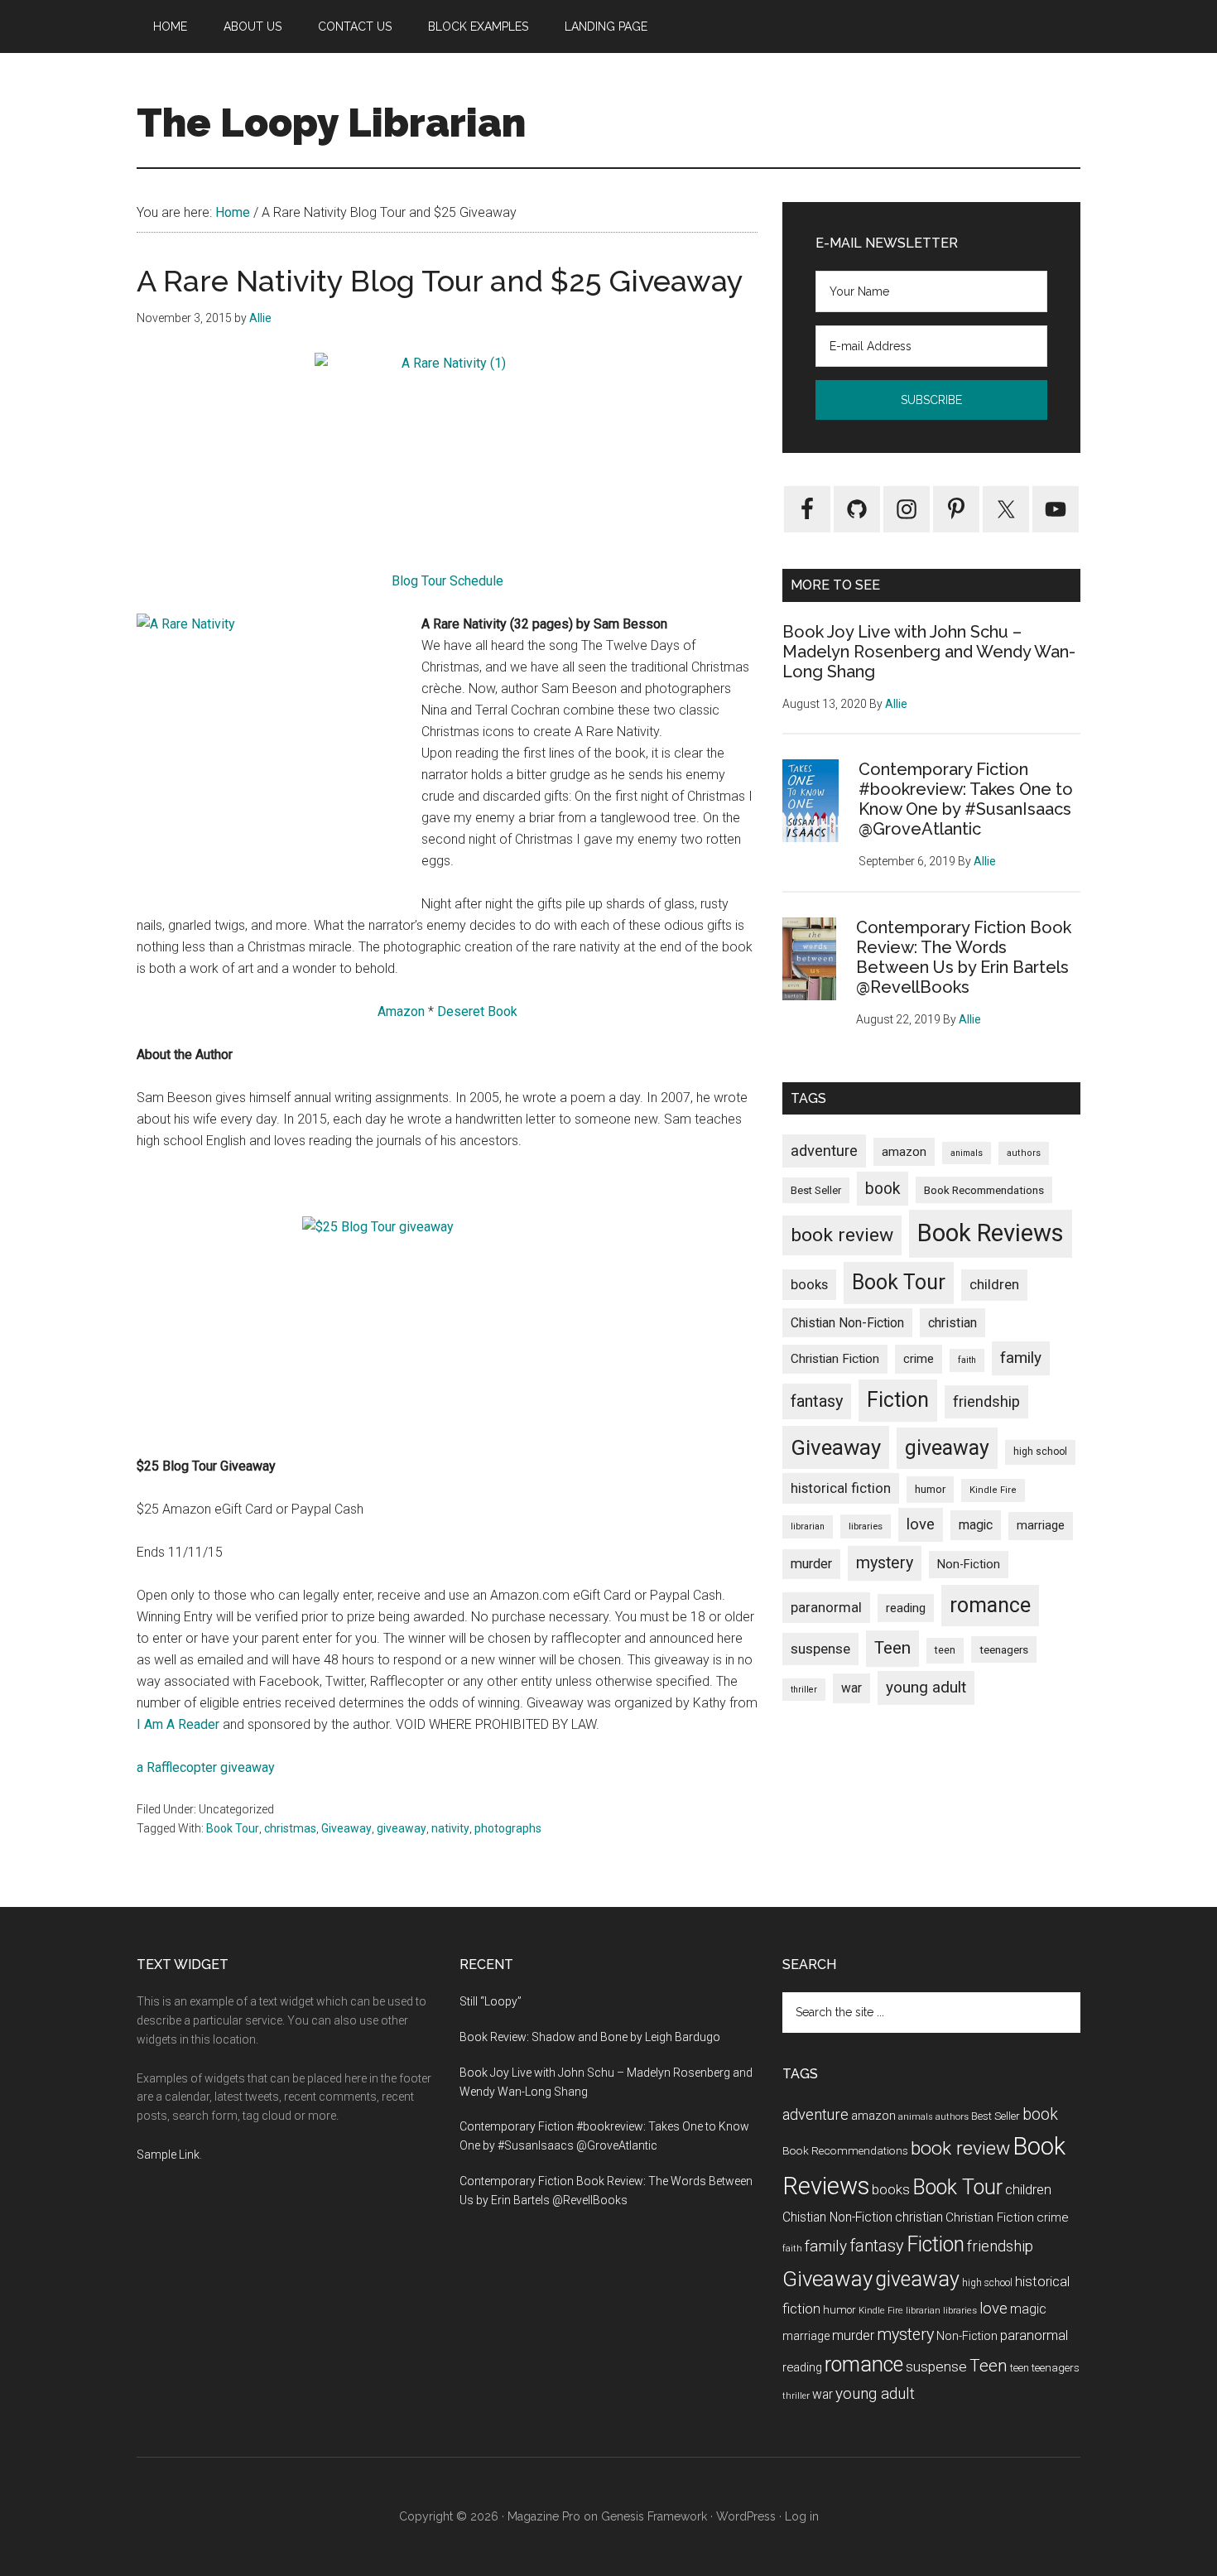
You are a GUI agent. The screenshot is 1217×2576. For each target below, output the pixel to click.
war (851, 1688)
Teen (892, 1648)
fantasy (817, 1401)
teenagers (1004, 1649)
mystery (885, 1563)
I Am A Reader (178, 1724)
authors (1024, 1153)
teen (945, 1650)
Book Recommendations (984, 1190)
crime (919, 1359)
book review (842, 1235)
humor (930, 1489)
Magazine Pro (544, 2516)
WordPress (746, 2516)
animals (967, 1153)
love (921, 1524)
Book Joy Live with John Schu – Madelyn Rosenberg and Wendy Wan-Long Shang (929, 652)
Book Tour (233, 1828)
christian (952, 1323)
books (809, 1284)
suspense (820, 1649)
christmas (290, 1828)
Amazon (401, 1011)
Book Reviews (991, 1233)
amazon (904, 1152)
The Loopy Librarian (331, 123)
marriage (1041, 1526)
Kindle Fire (993, 1490)
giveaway (402, 1828)
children (994, 1284)
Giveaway (346, 1828)
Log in (802, 2516)
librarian (808, 1526)
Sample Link (168, 2155)
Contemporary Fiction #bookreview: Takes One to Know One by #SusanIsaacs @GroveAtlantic (966, 799)
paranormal (826, 1607)
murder (811, 1564)
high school (1040, 1452)
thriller (804, 1690)
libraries (866, 1526)
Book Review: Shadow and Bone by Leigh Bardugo (590, 2037)
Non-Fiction (969, 1565)
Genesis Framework (654, 2516)
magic (976, 1525)
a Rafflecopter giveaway (206, 1767)
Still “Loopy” (491, 2001)
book (883, 1189)
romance (990, 1605)
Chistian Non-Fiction (847, 1323)
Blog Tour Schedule (447, 581)
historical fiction (841, 1488)
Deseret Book (477, 1011)
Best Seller (816, 1190)
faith (967, 1360)
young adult (926, 1687)
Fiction (898, 1400)
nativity (450, 1828)
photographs (508, 1828)
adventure (824, 1151)
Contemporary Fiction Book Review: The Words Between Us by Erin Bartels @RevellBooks (964, 957)
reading (906, 1608)
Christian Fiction (835, 1359)
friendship (986, 1401)
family (1021, 1358)
